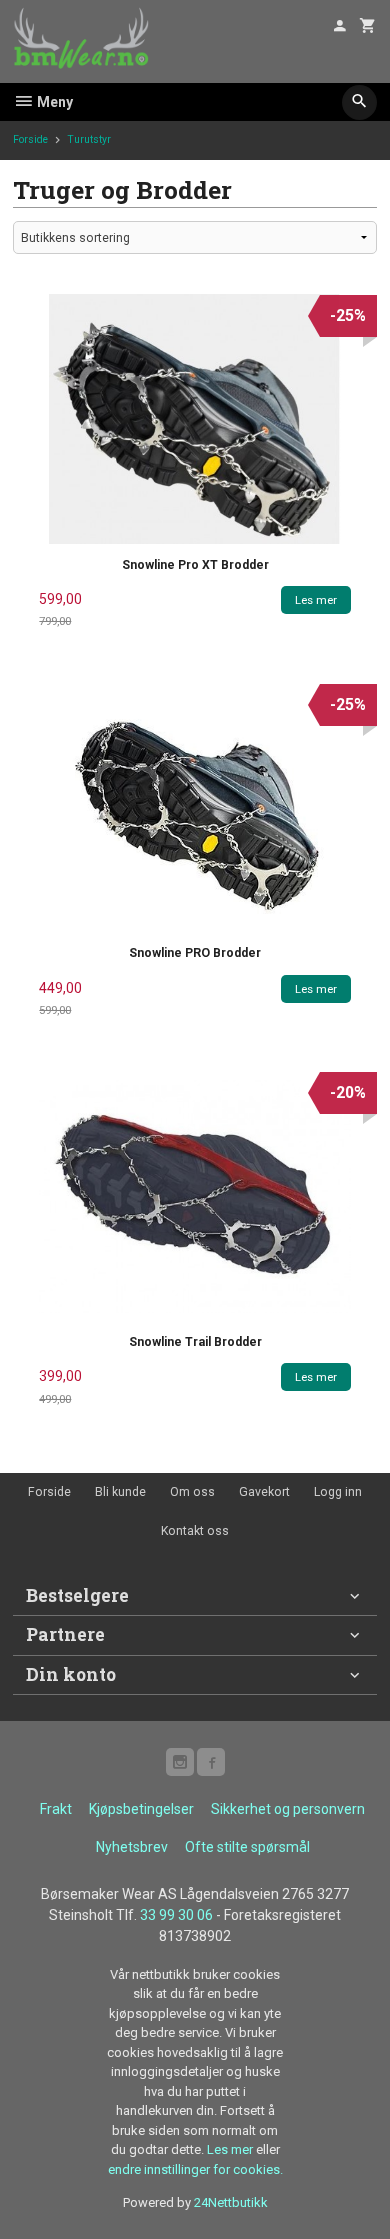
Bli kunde (120, 1492)
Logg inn (338, 1492)
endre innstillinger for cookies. (195, 2169)
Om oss (192, 1492)
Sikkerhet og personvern (288, 1809)
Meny (53, 102)
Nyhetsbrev (132, 1847)
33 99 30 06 (176, 1915)
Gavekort (264, 1492)
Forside (30, 139)
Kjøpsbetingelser (141, 1809)
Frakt (56, 1809)
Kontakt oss (195, 1531)
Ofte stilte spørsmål (247, 1847)
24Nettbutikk (231, 2202)
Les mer (231, 2149)
